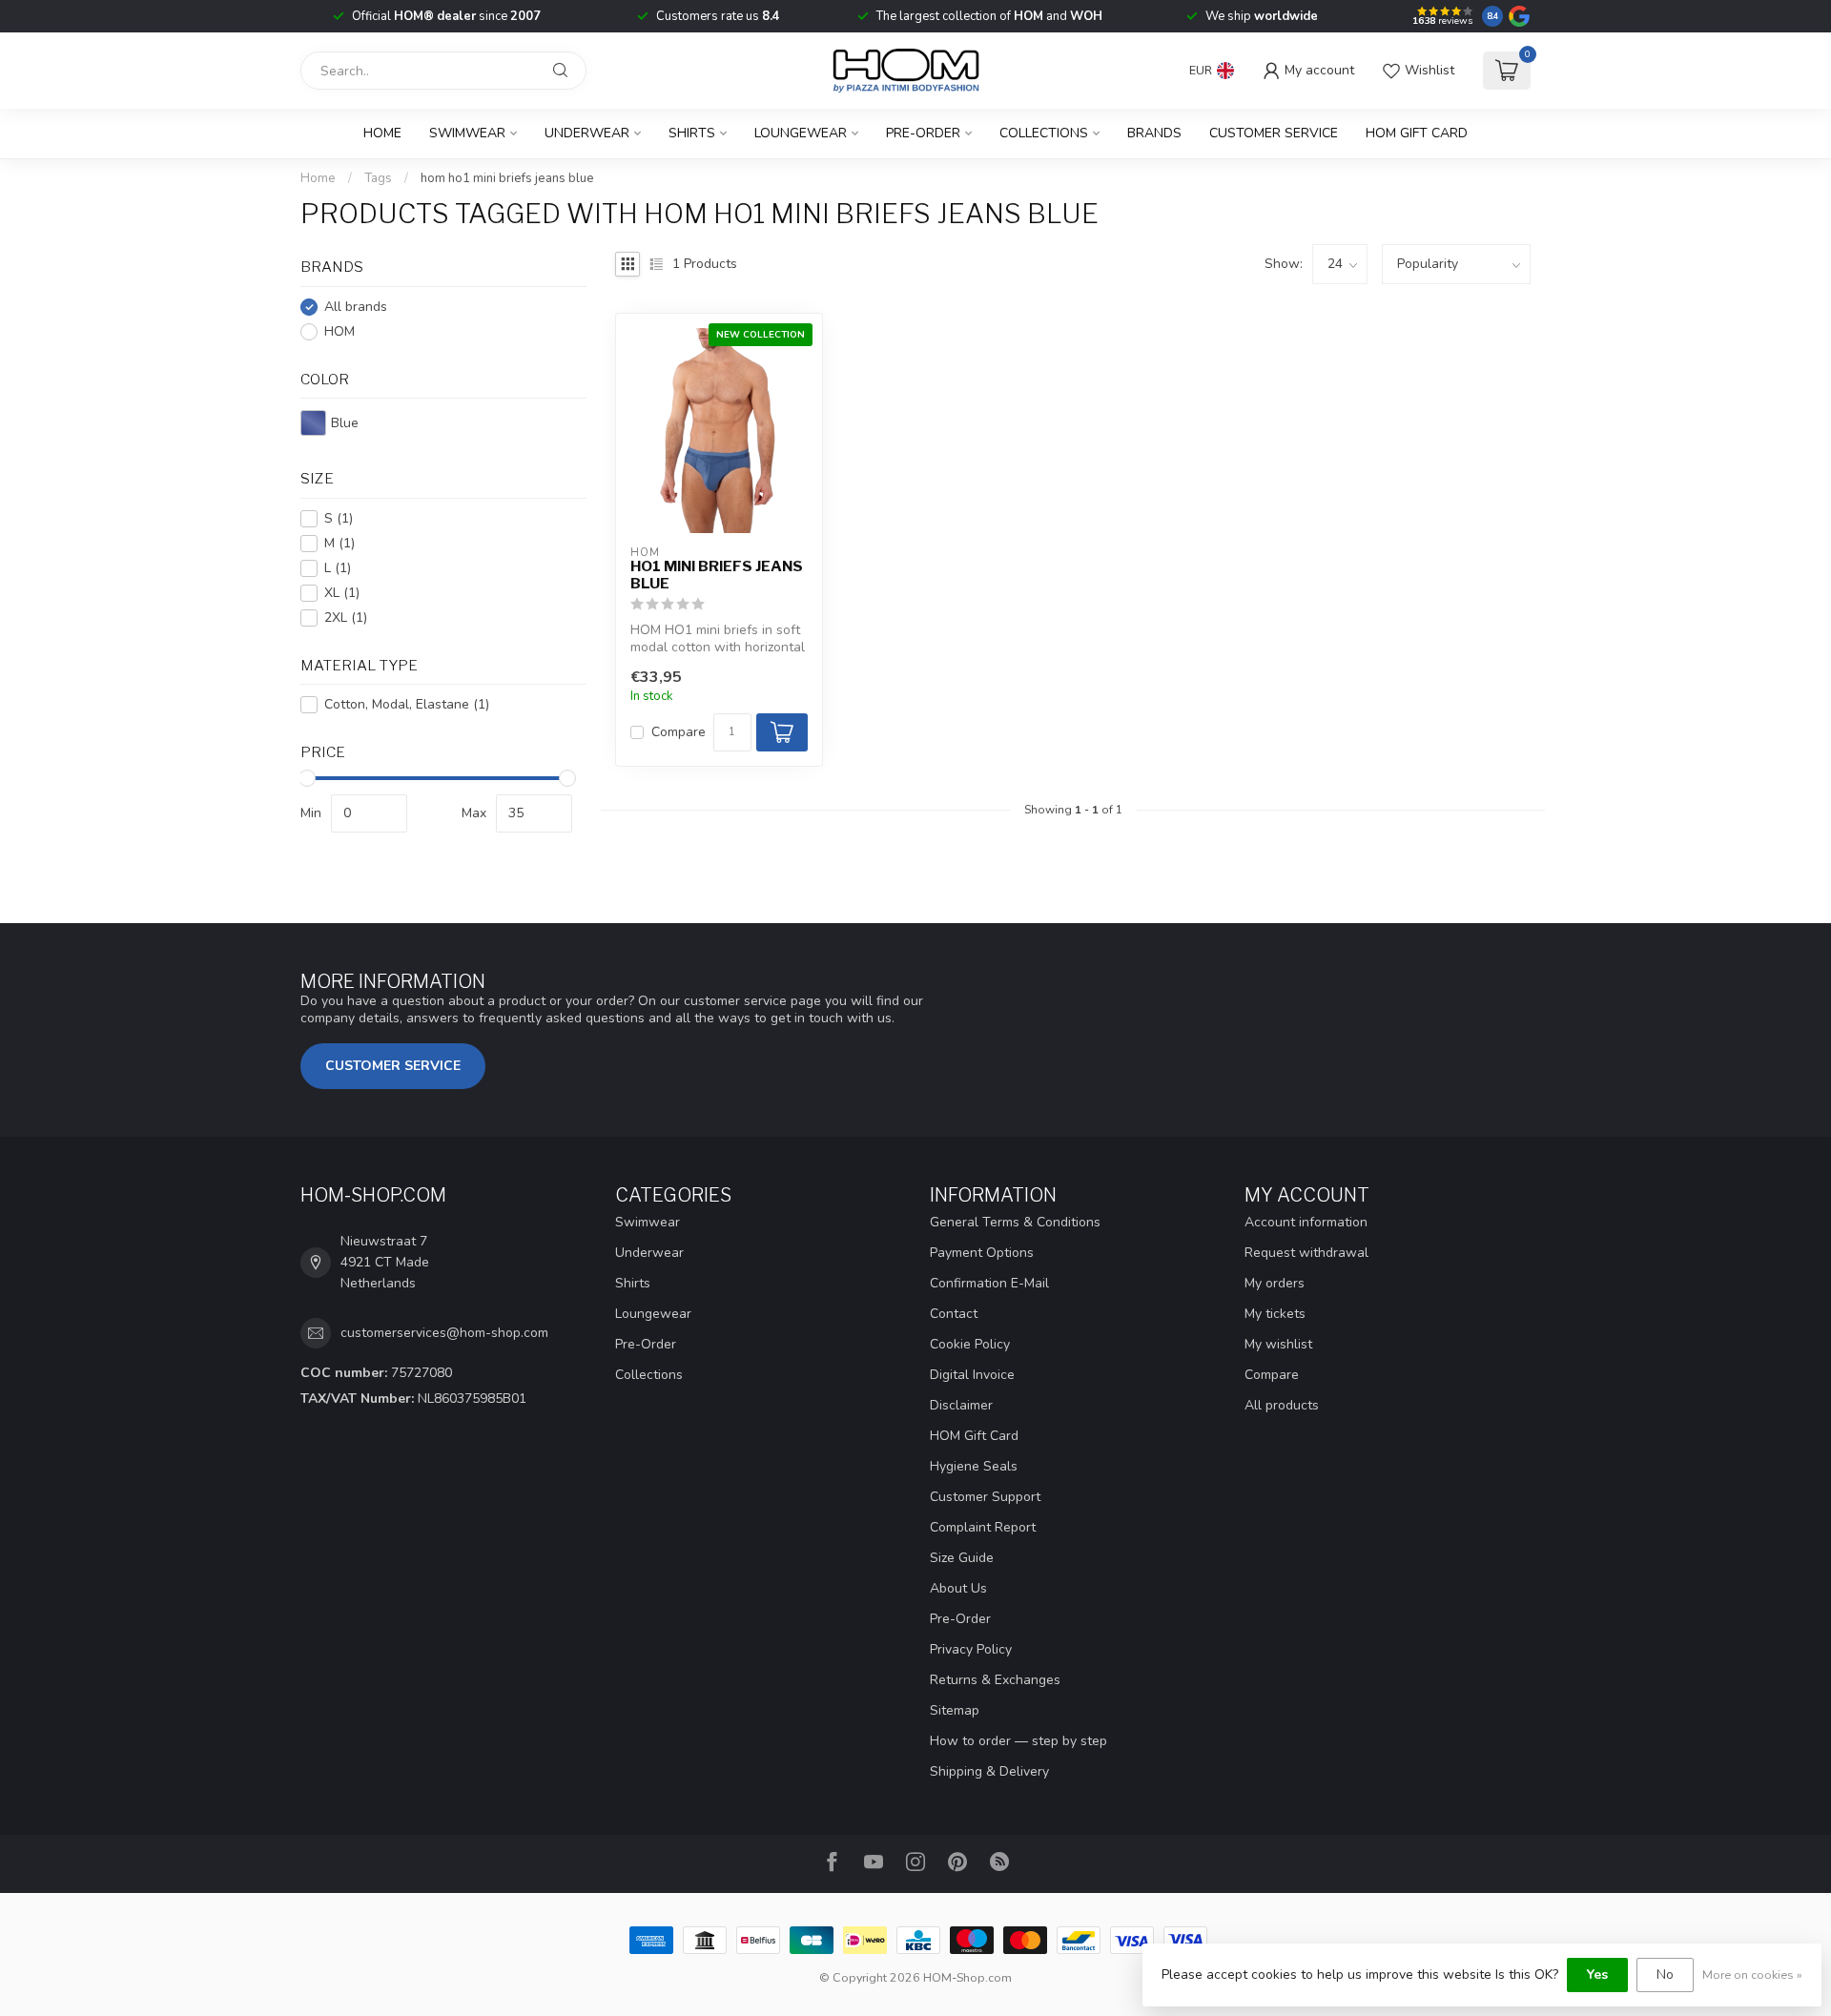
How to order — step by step (1018, 1741)
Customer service (1274, 133)
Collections (1044, 133)
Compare (679, 732)
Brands (1154, 133)
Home (382, 133)
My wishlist (1278, 1344)
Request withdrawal (1306, 1253)
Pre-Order (923, 133)
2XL (346, 617)
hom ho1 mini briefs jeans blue (507, 178)
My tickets (1275, 1314)
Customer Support (985, 1497)
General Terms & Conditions (1015, 1222)
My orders (1275, 1283)
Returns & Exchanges (995, 1680)
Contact (954, 1314)
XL (342, 593)
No (1665, 1975)
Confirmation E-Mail (989, 1283)
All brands (356, 307)
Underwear (587, 133)
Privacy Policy (971, 1649)
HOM (339, 331)
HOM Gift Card (1417, 133)
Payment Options (982, 1253)
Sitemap (955, 1710)
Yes (1597, 1975)
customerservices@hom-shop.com (444, 1333)
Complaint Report (983, 1527)
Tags (378, 178)
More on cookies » (1752, 1975)
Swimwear (467, 133)
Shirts (692, 133)
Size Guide (962, 1558)
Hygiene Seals (974, 1466)
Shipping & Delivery (989, 1771)
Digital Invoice (972, 1375)
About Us (958, 1588)
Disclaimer (961, 1405)
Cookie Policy (970, 1344)
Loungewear (801, 133)
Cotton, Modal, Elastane (407, 704)
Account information (1306, 1222)
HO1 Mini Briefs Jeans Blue (717, 575)
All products (1282, 1405)
